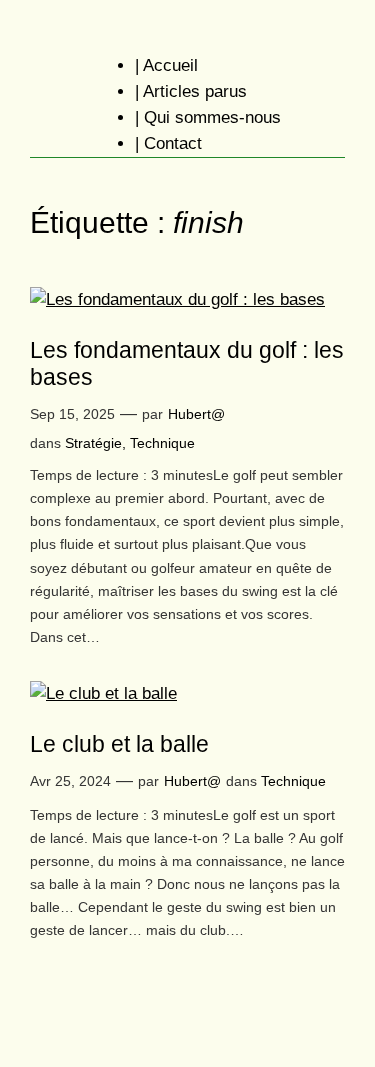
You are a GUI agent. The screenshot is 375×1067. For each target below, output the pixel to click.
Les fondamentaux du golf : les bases (187, 363)
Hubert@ (196, 414)
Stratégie (93, 443)
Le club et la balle (119, 744)
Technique (162, 443)
